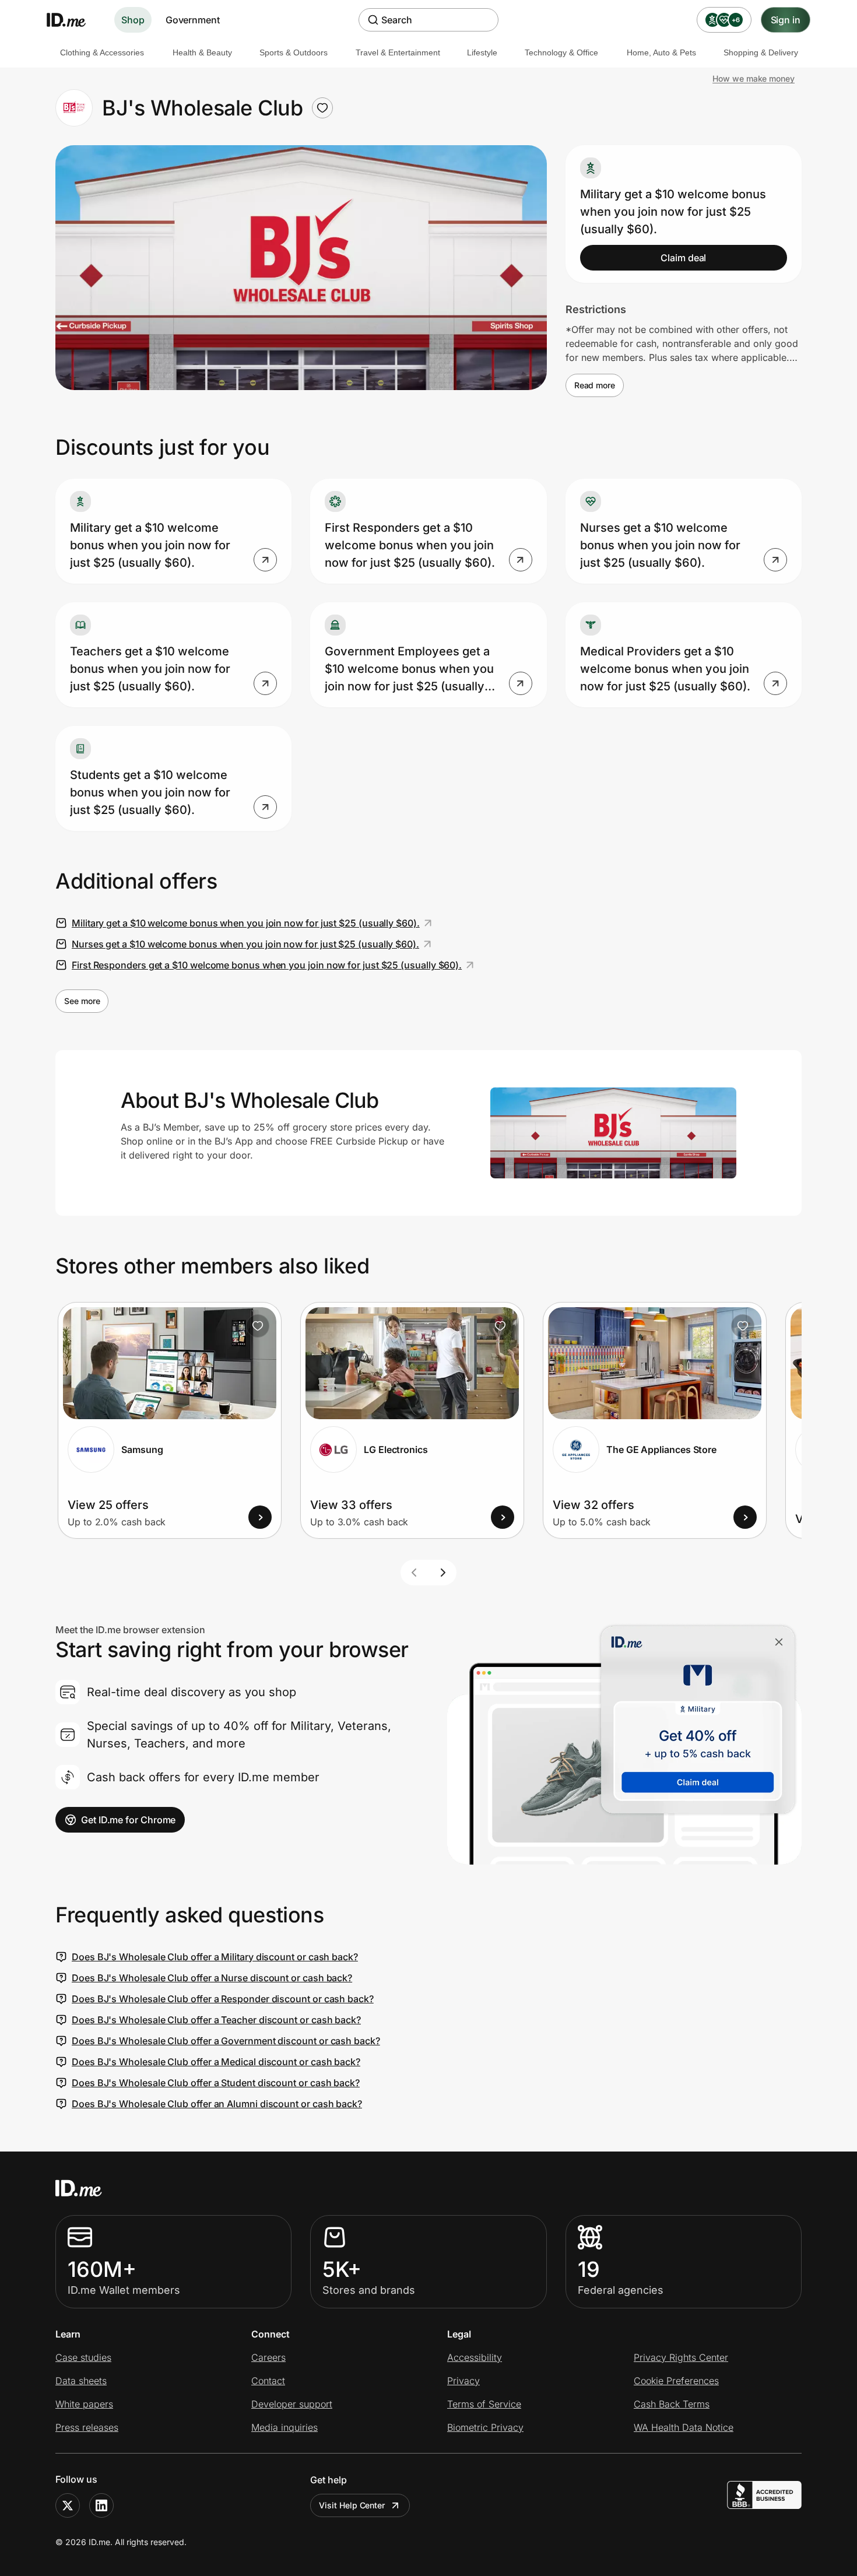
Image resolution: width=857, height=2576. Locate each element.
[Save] (258, 1326)
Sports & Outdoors (294, 52)
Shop (133, 20)
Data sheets (81, 2381)
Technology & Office (561, 52)
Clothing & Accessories (102, 52)
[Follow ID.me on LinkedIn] (101, 2505)
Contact (268, 2381)
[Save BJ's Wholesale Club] (322, 108)
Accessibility (475, 2357)
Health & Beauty (202, 52)
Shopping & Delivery (761, 52)
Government (193, 20)
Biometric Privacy (485, 2427)
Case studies (83, 2357)
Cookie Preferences (676, 2381)
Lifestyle (482, 52)
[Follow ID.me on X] (68, 2505)
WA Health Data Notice (684, 2427)
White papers (84, 2404)
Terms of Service (484, 2404)
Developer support (292, 2404)
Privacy (463, 2381)
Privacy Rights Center (681, 2357)
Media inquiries (285, 2427)
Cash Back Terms (672, 2404)
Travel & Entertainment (398, 52)
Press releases (87, 2427)
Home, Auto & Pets (661, 52)
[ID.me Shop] (73, 20)
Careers (268, 2357)
